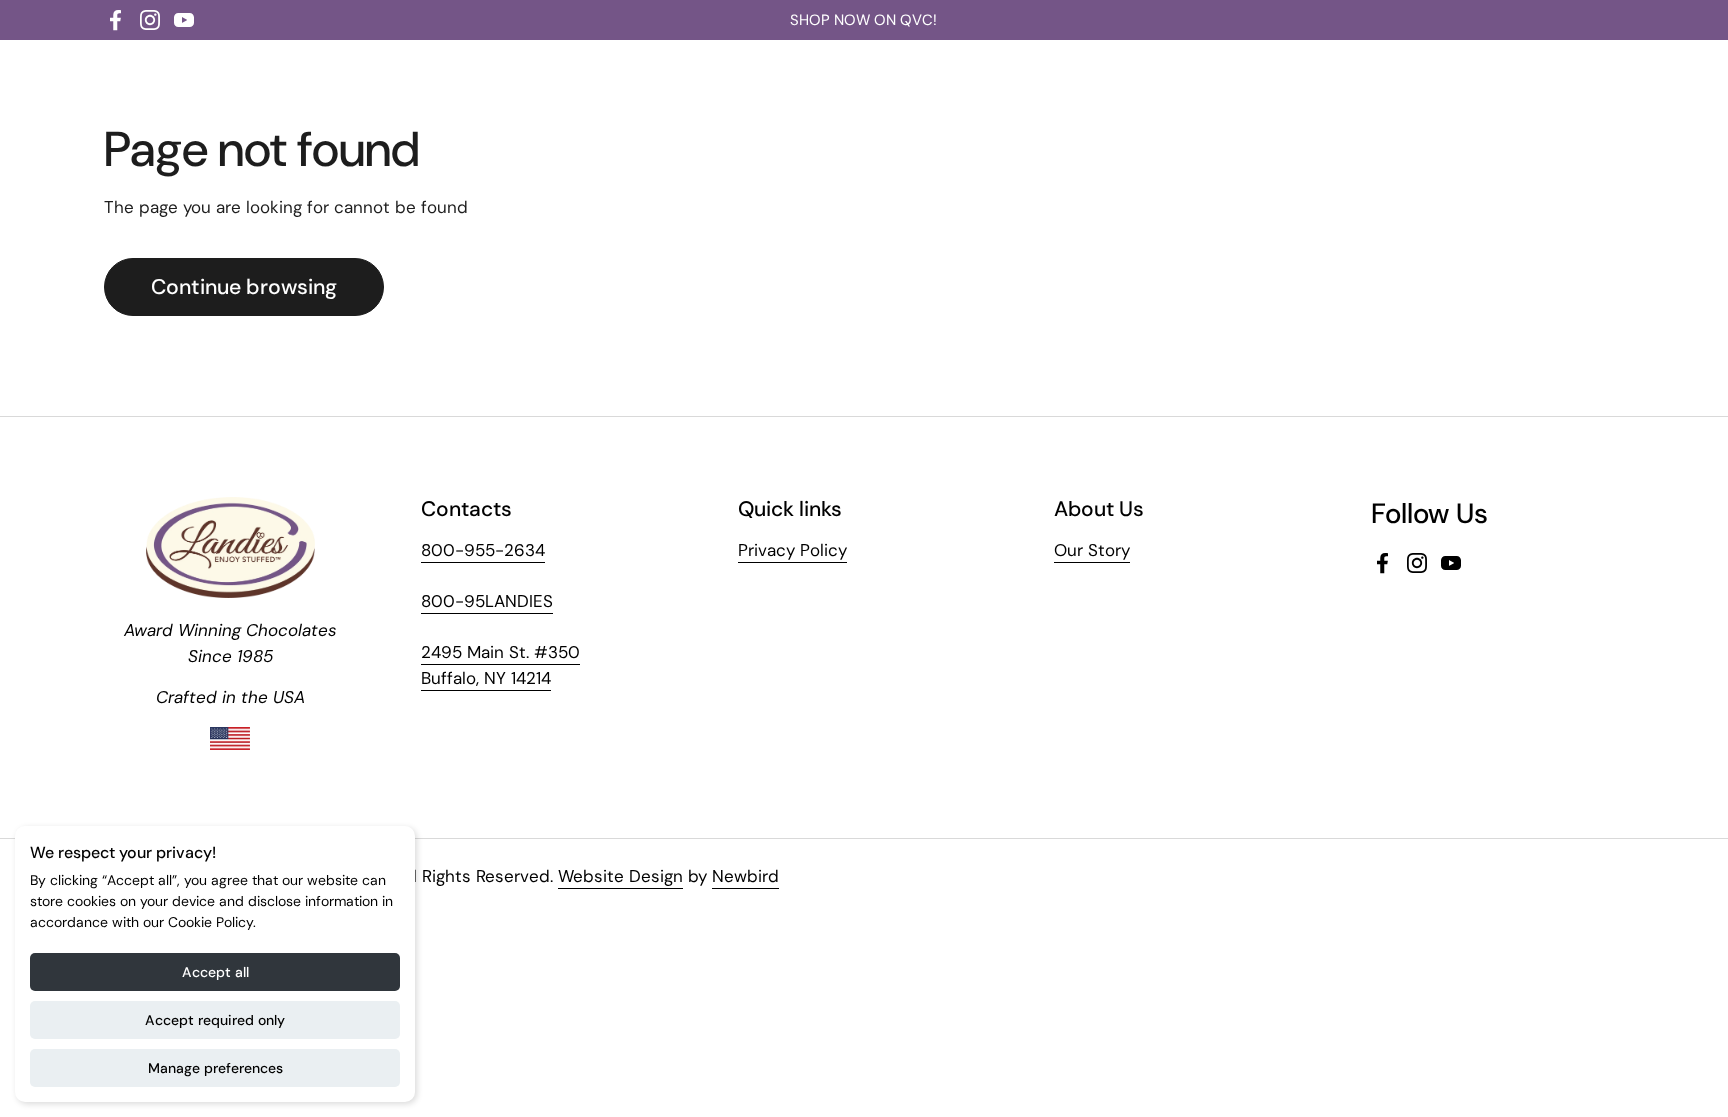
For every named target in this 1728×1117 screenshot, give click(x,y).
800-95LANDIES (487, 601)
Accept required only (215, 1020)
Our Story (1092, 550)
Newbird (745, 876)
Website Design (620, 876)
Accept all (215, 972)
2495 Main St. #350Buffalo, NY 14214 (500, 665)
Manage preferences (215, 1068)
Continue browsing (244, 287)
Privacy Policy (792, 550)
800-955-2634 (483, 550)
